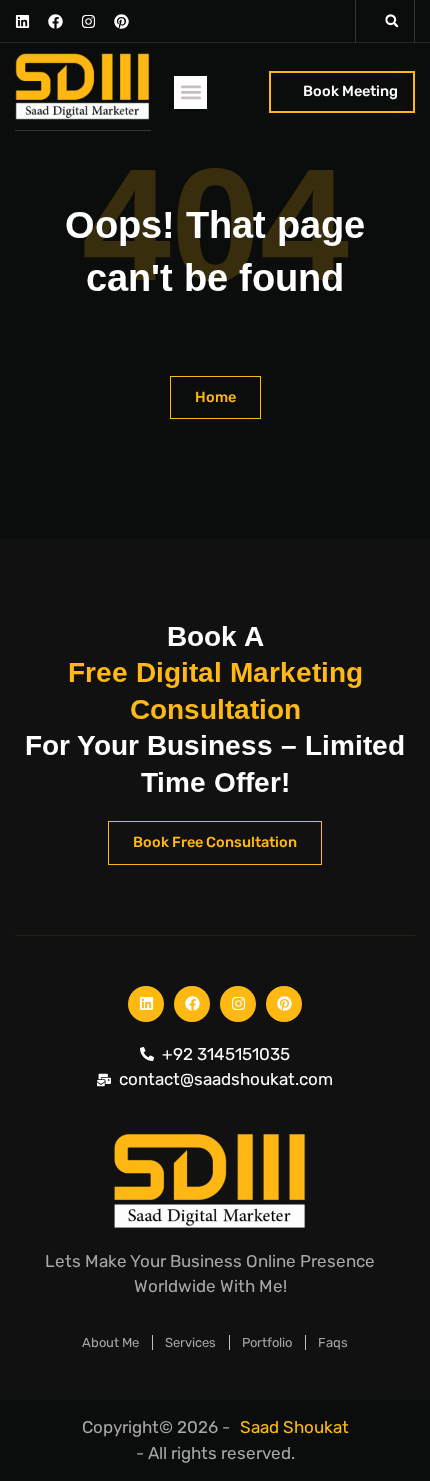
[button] (392, 21)
